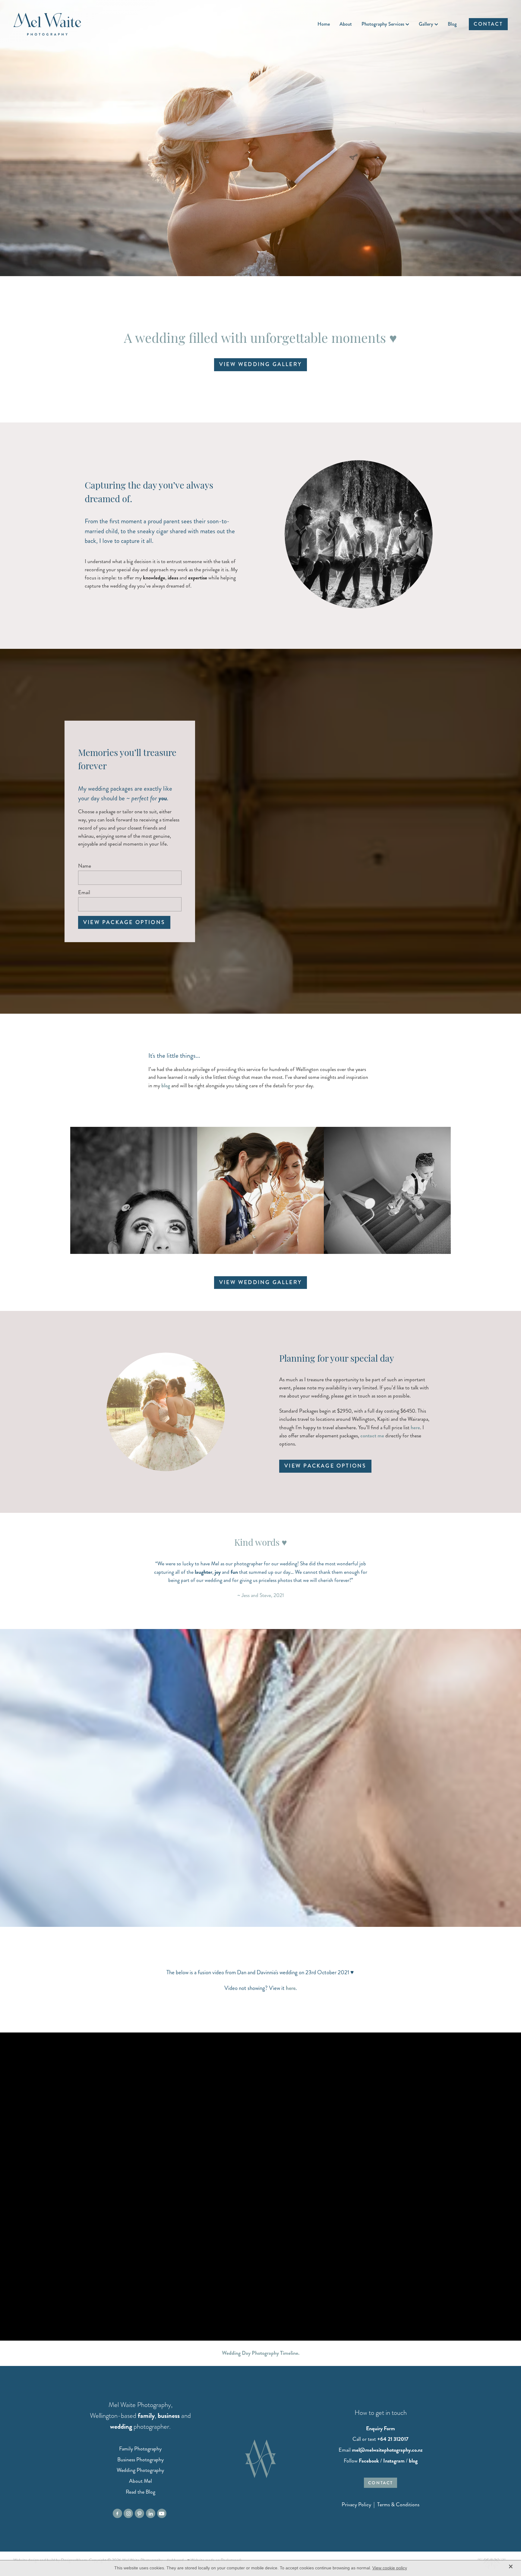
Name (85, 866)
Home (324, 24)
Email (84, 893)
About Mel (141, 2481)
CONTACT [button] (381, 2483)
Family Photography (140, 2449)
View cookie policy (390, 2568)
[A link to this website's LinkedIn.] (151, 2513)
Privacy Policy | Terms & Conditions (380, 2505)
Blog (452, 24)
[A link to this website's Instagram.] (128, 2513)
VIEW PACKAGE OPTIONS (124, 922)
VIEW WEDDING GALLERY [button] (260, 364)
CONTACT (488, 24)
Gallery (427, 24)
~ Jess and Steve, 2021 (261, 1595)
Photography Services (384, 24)
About (346, 24)
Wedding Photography (140, 2470)
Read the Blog (141, 2492)
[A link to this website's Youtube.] (162, 2513)
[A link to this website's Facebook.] (117, 2513)
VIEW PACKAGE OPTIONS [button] (325, 1466)
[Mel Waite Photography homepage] (63, 24)
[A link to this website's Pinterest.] (139, 2513)
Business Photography (141, 2460)
